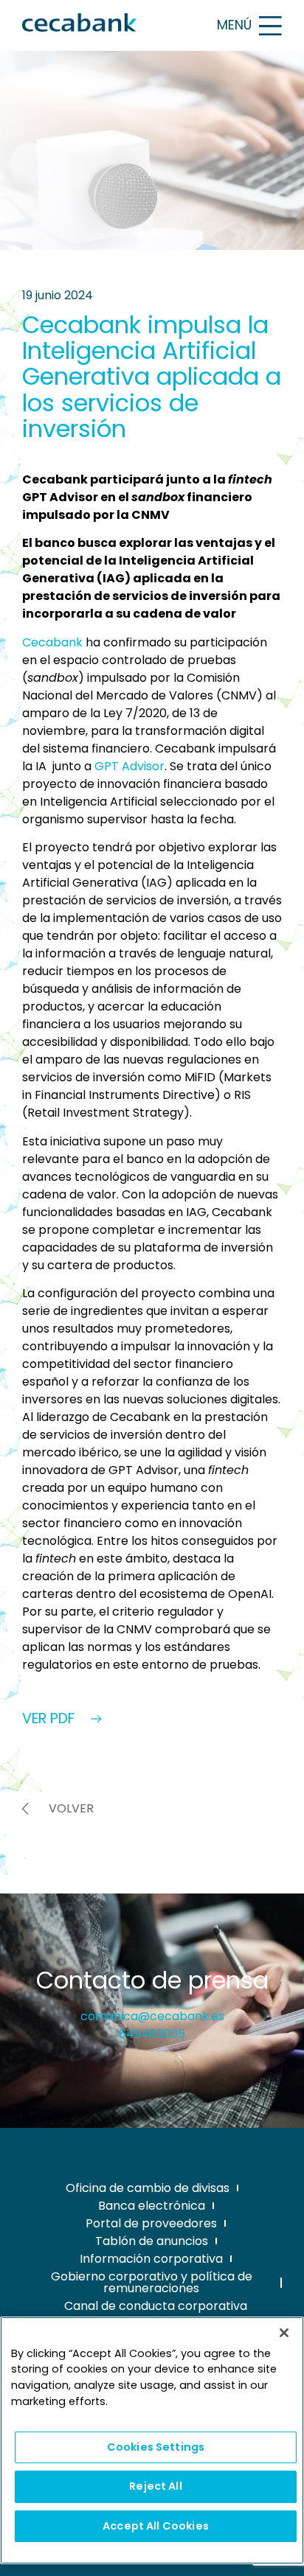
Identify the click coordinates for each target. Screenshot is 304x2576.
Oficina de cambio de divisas (148, 2188)
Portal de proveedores (151, 2223)
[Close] (284, 2333)
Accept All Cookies (156, 2526)
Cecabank (52, 642)
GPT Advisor (129, 766)
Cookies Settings (156, 2447)
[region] (152, 2440)
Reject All (155, 2486)
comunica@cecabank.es (152, 2016)
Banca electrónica (152, 2206)
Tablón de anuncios (152, 2241)
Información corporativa (151, 2259)
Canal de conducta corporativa (156, 2306)
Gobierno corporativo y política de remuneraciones (152, 2282)
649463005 (152, 2034)
